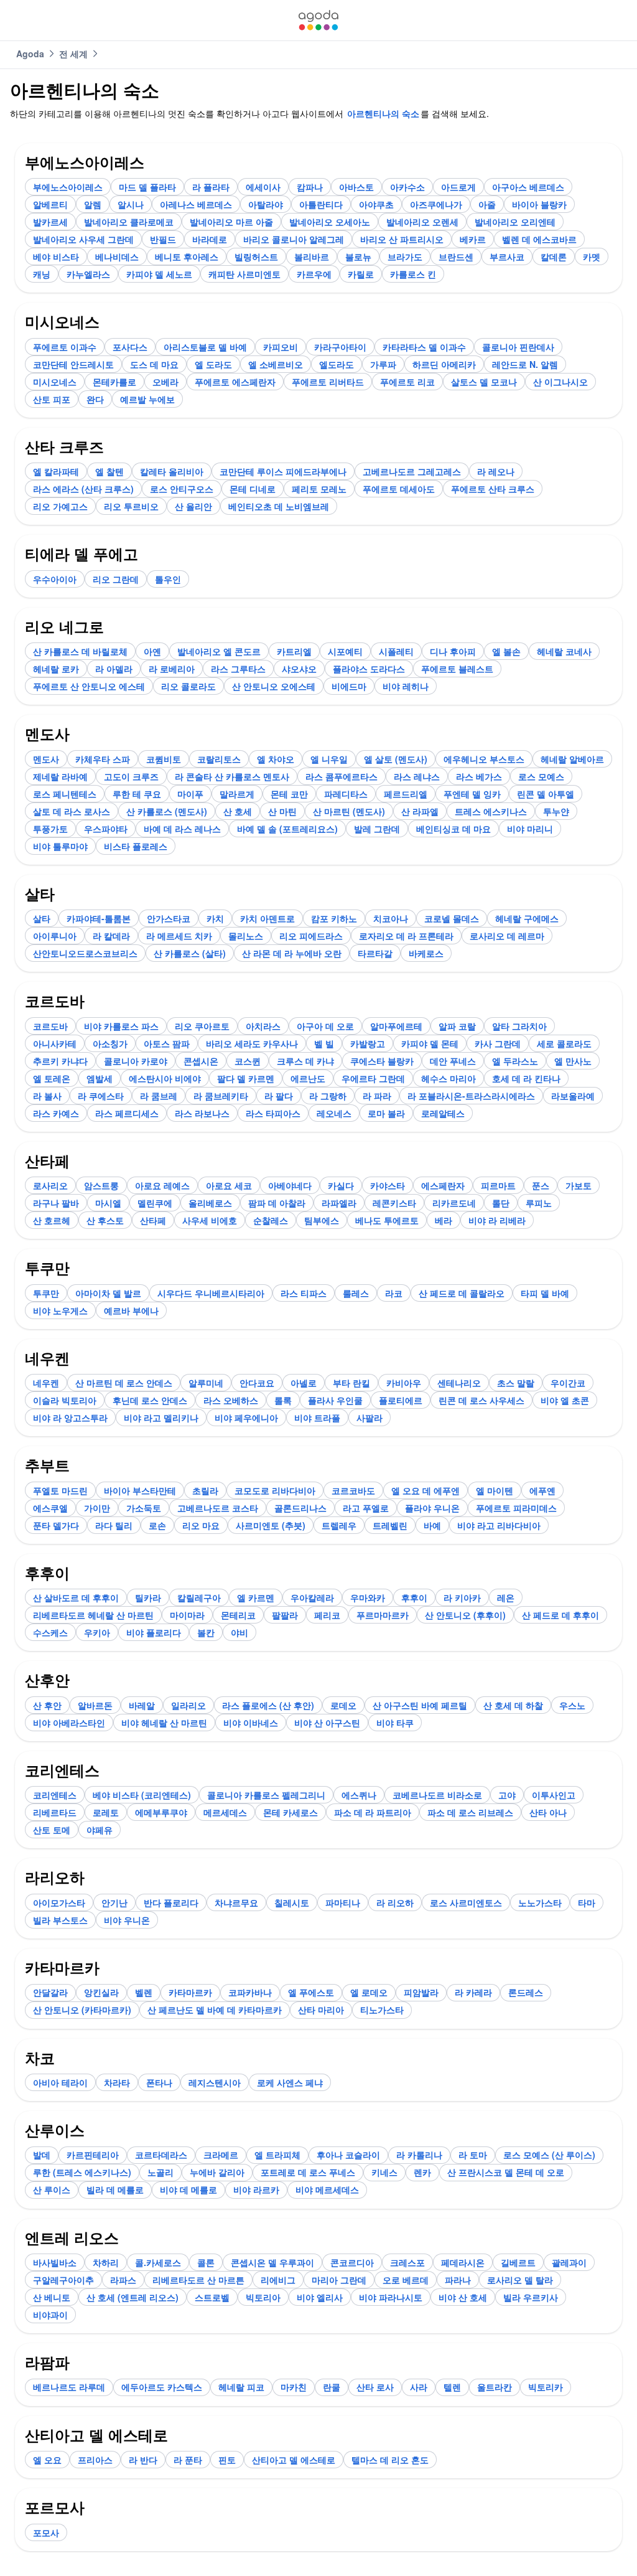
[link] (318, 20)
